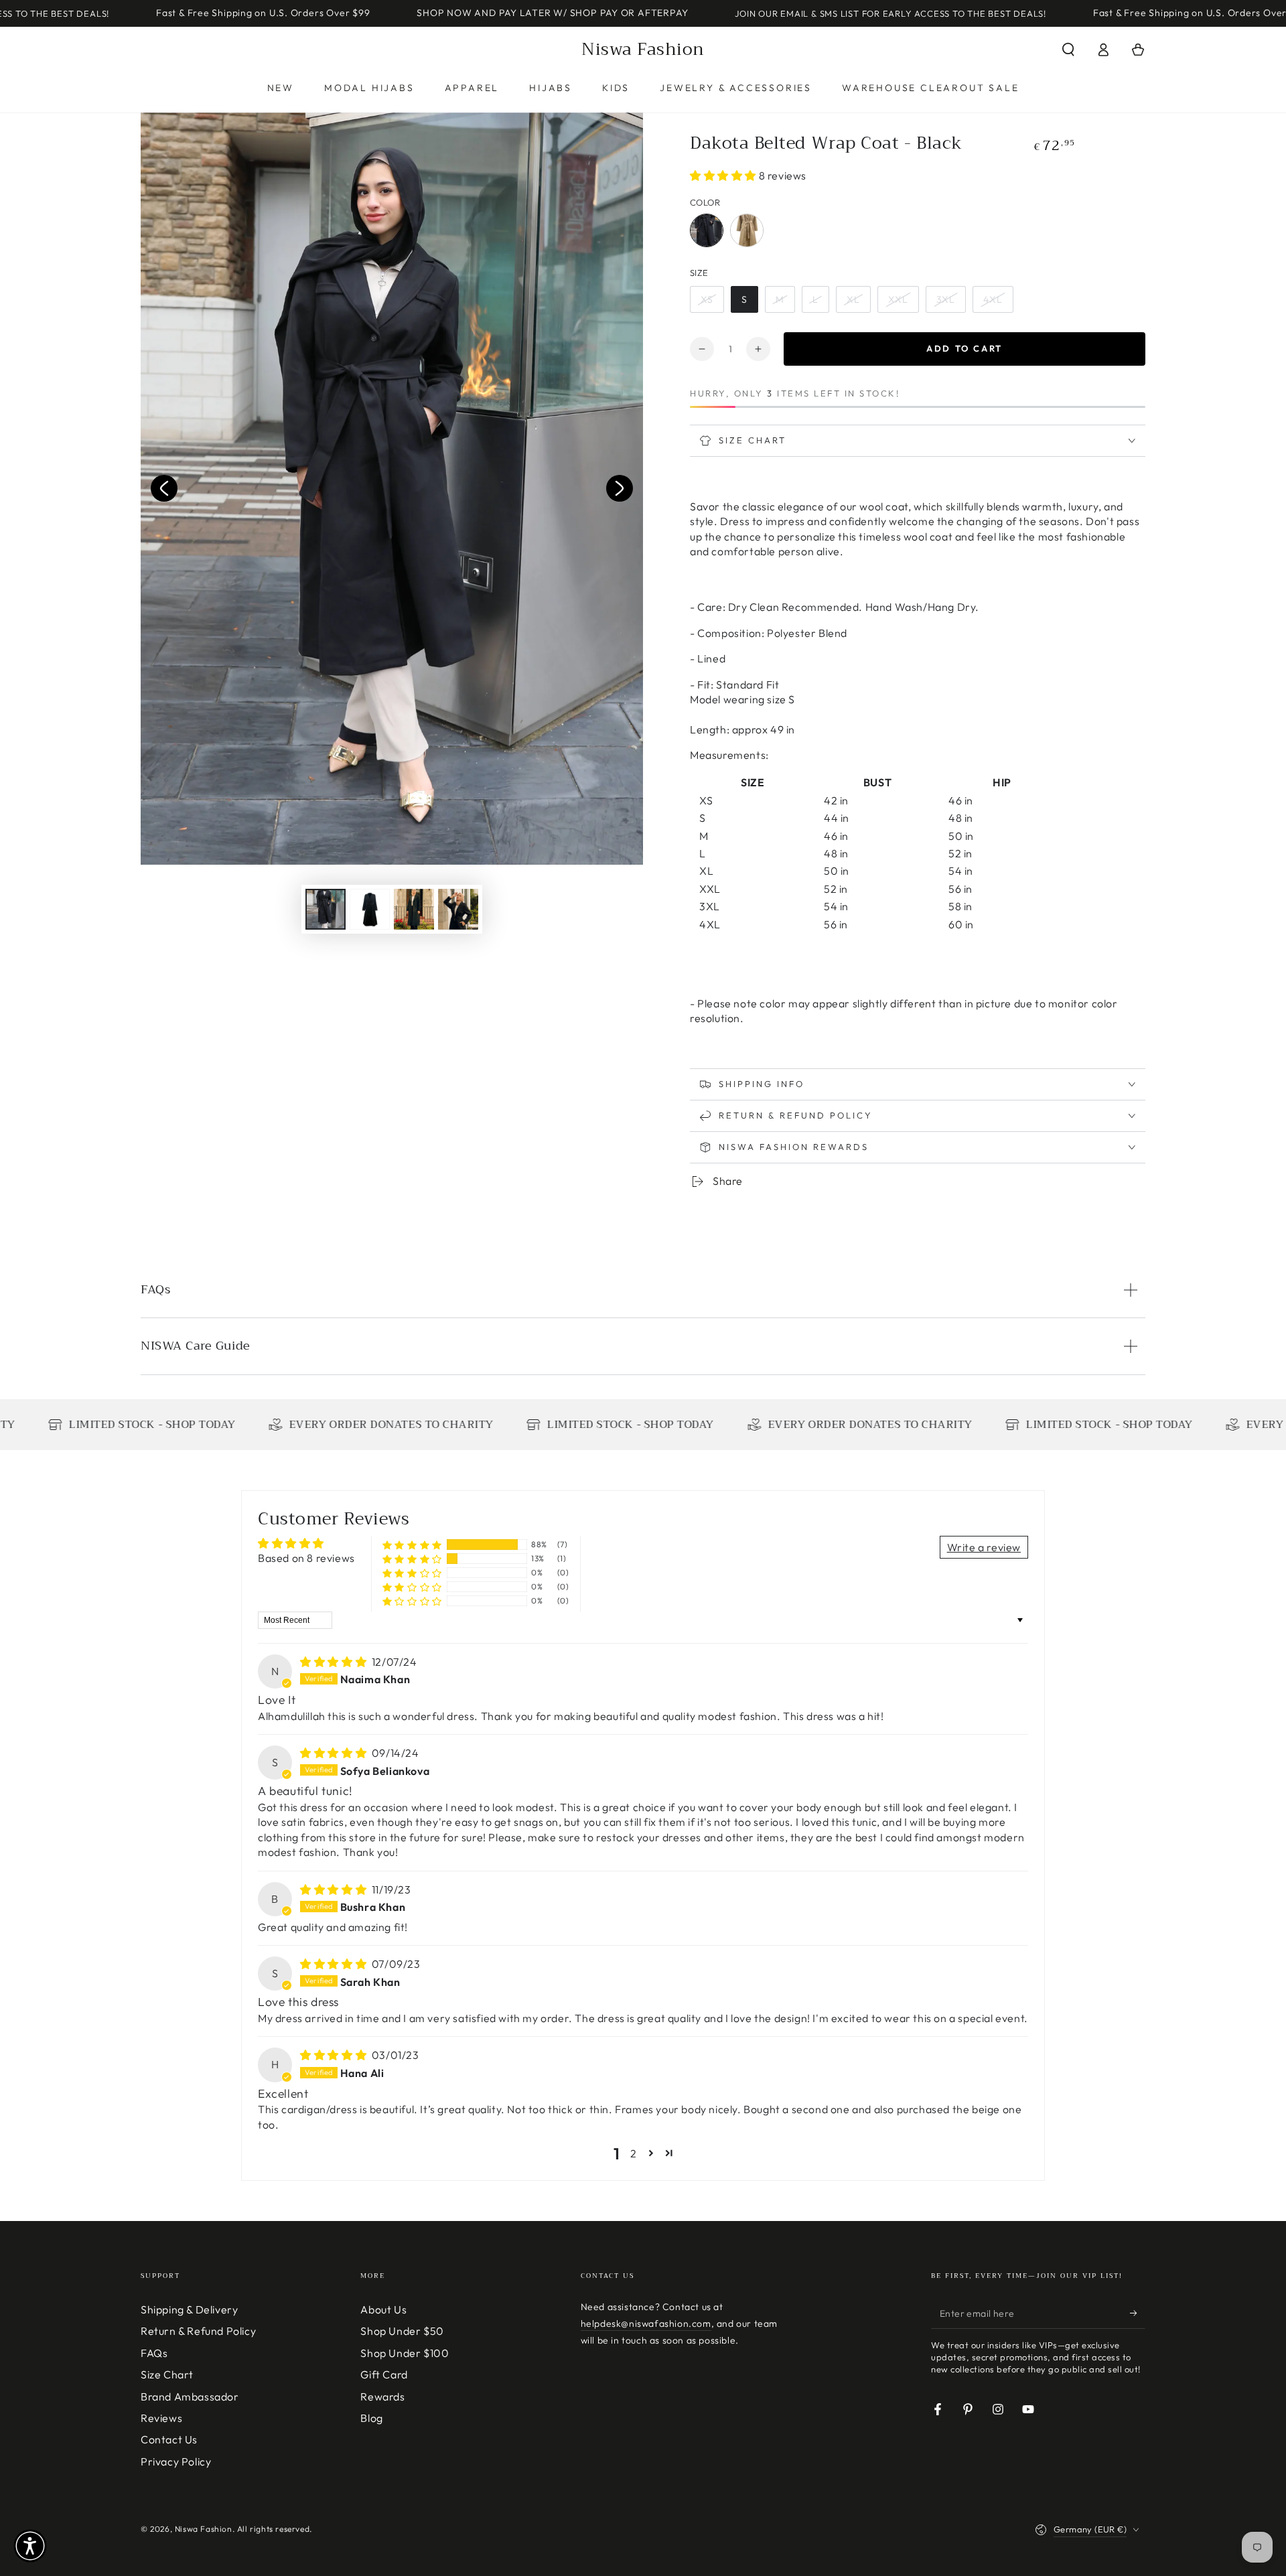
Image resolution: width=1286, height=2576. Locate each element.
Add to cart (964, 348)
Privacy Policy (176, 2461)
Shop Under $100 (405, 2353)
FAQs (154, 2353)
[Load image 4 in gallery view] (458, 909)
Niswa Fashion (204, 2529)
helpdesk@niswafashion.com (646, 2323)
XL (853, 299)
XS (707, 299)
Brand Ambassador (190, 2396)
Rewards (382, 2396)
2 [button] (634, 2153)
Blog (371, 2418)
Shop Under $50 (402, 2331)
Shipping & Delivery (189, 2309)
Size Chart (167, 2374)
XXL (898, 299)
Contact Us (169, 2439)
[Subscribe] (1138, 2313)
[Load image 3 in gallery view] (414, 909)
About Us (383, 2309)
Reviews (161, 2418)
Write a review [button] (984, 1547)
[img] (335, 1662)
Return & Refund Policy (198, 2331)
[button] (1068, 50)
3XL (946, 299)
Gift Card (384, 2374)
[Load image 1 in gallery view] (326, 909)
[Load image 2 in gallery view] (370, 909)
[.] (164, 488)
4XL (993, 299)
